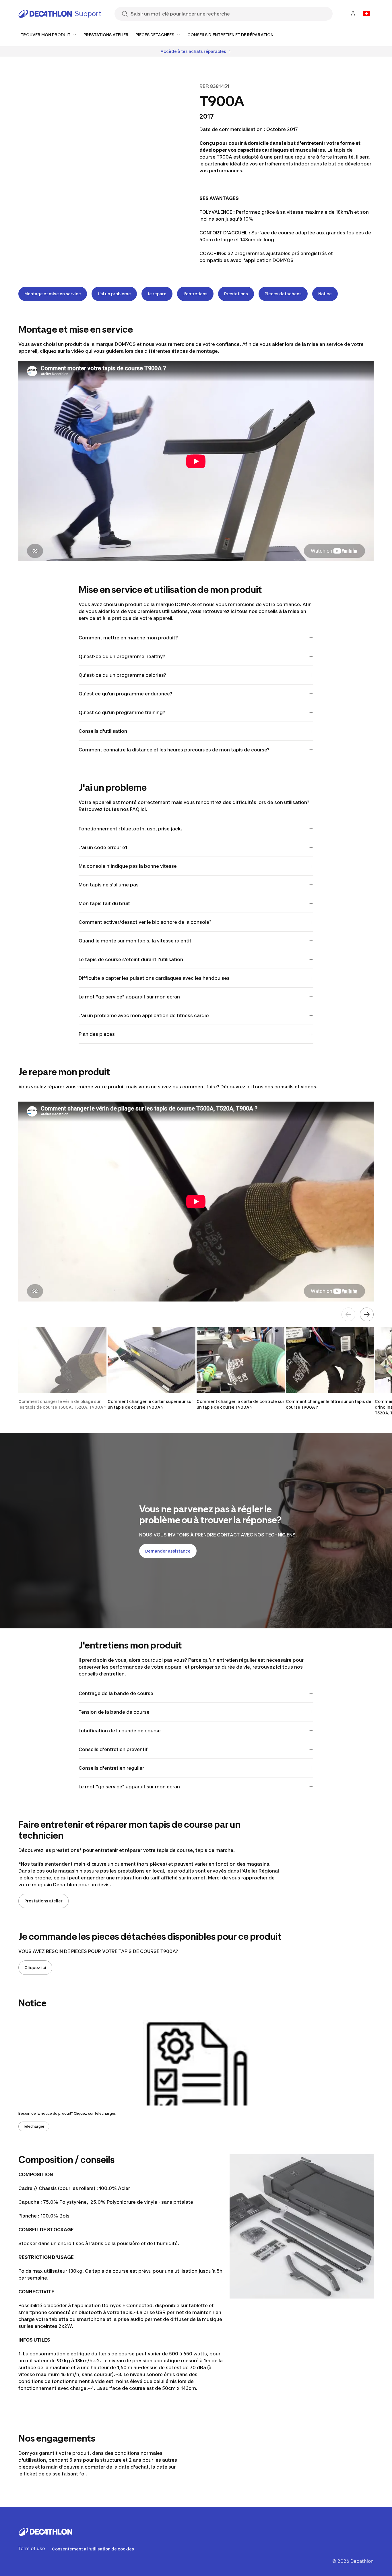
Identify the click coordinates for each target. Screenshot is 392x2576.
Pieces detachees (283, 294)
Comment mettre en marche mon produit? (128, 638)
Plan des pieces (97, 1034)
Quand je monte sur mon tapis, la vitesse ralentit (135, 941)
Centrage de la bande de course (116, 1693)
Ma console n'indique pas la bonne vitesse (128, 866)
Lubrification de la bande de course (120, 1731)
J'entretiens (195, 294)
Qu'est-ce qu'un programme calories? (122, 675)
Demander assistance (168, 1551)
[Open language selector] (367, 14)
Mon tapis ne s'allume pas (109, 885)
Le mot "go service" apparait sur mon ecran (129, 997)
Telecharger (34, 2126)
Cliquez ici (35, 1967)
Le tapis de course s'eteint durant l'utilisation (131, 959)
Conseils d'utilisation (103, 731)
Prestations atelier (43, 1901)
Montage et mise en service (53, 294)
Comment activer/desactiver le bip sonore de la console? (145, 922)
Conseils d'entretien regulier (111, 1768)
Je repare (157, 294)
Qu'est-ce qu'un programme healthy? (122, 656)
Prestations (236, 294)
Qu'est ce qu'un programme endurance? (125, 694)
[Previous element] (348, 1314)
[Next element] (367, 1314)
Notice (325, 294)
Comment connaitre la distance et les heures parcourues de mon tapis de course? (174, 750)
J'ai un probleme (114, 294)
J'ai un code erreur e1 (103, 847)
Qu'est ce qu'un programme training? (122, 712)
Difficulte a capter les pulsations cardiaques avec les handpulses (154, 978)
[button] (62, 1372)
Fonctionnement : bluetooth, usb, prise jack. (130, 829)
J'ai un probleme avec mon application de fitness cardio (144, 1015)
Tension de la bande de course (114, 1712)
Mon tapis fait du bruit (104, 903)
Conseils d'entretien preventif (113, 1749)
